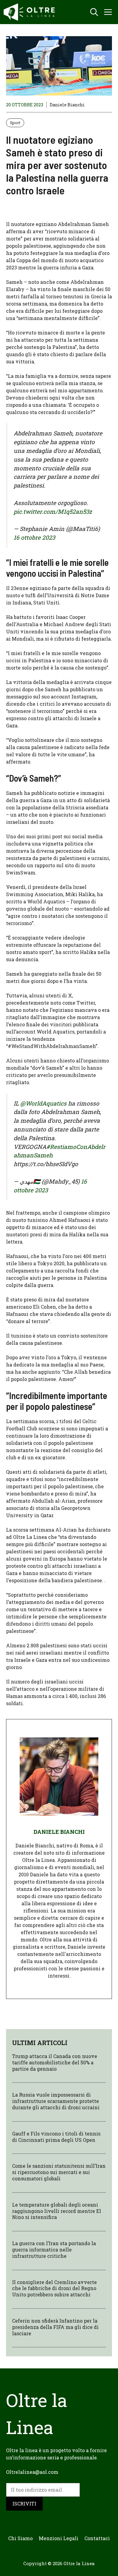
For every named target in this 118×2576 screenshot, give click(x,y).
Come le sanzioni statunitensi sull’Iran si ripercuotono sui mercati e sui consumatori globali (59, 2172)
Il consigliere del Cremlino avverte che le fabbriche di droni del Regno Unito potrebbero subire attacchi (54, 2288)
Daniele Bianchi (67, 105)
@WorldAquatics (43, 1103)
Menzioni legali (59, 2538)
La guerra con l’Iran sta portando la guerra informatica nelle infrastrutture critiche (54, 2250)
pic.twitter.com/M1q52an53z (53, 511)
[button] (94, 12)
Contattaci (97, 2538)
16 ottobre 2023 (34, 537)
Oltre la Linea (79, 2563)
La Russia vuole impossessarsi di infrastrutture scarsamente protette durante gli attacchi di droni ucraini (56, 2101)
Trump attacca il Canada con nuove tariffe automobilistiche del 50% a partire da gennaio (55, 2062)
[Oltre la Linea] (30, 12)
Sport (15, 123)
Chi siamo (20, 2538)
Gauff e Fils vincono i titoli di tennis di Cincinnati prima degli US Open (56, 2137)
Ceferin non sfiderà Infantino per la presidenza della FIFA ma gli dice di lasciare (55, 2327)
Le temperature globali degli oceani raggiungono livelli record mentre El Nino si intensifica (57, 2211)
